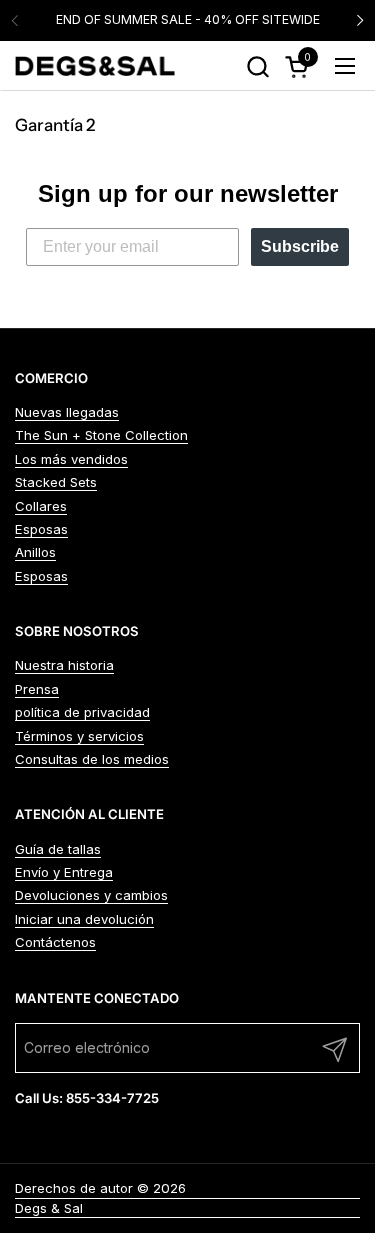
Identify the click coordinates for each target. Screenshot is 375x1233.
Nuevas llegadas (67, 412)
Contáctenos (55, 942)
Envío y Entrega (64, 872)
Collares (41, 506)
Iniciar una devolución (84, 919)
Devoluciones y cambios (91, 895)
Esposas (41, 529)
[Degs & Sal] (95, 66)
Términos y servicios (79, 736)
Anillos (35, 552)
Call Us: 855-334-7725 (87, 1098)
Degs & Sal (49, 1208)
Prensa (37, 689)
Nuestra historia (64, 665)
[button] (257, 66)
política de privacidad (82, 712)
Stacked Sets (56, 482)
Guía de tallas (58, 849)
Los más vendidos (71, 459)
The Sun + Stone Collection (101, 435)
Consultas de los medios (92, 759)
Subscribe (300, 246)
